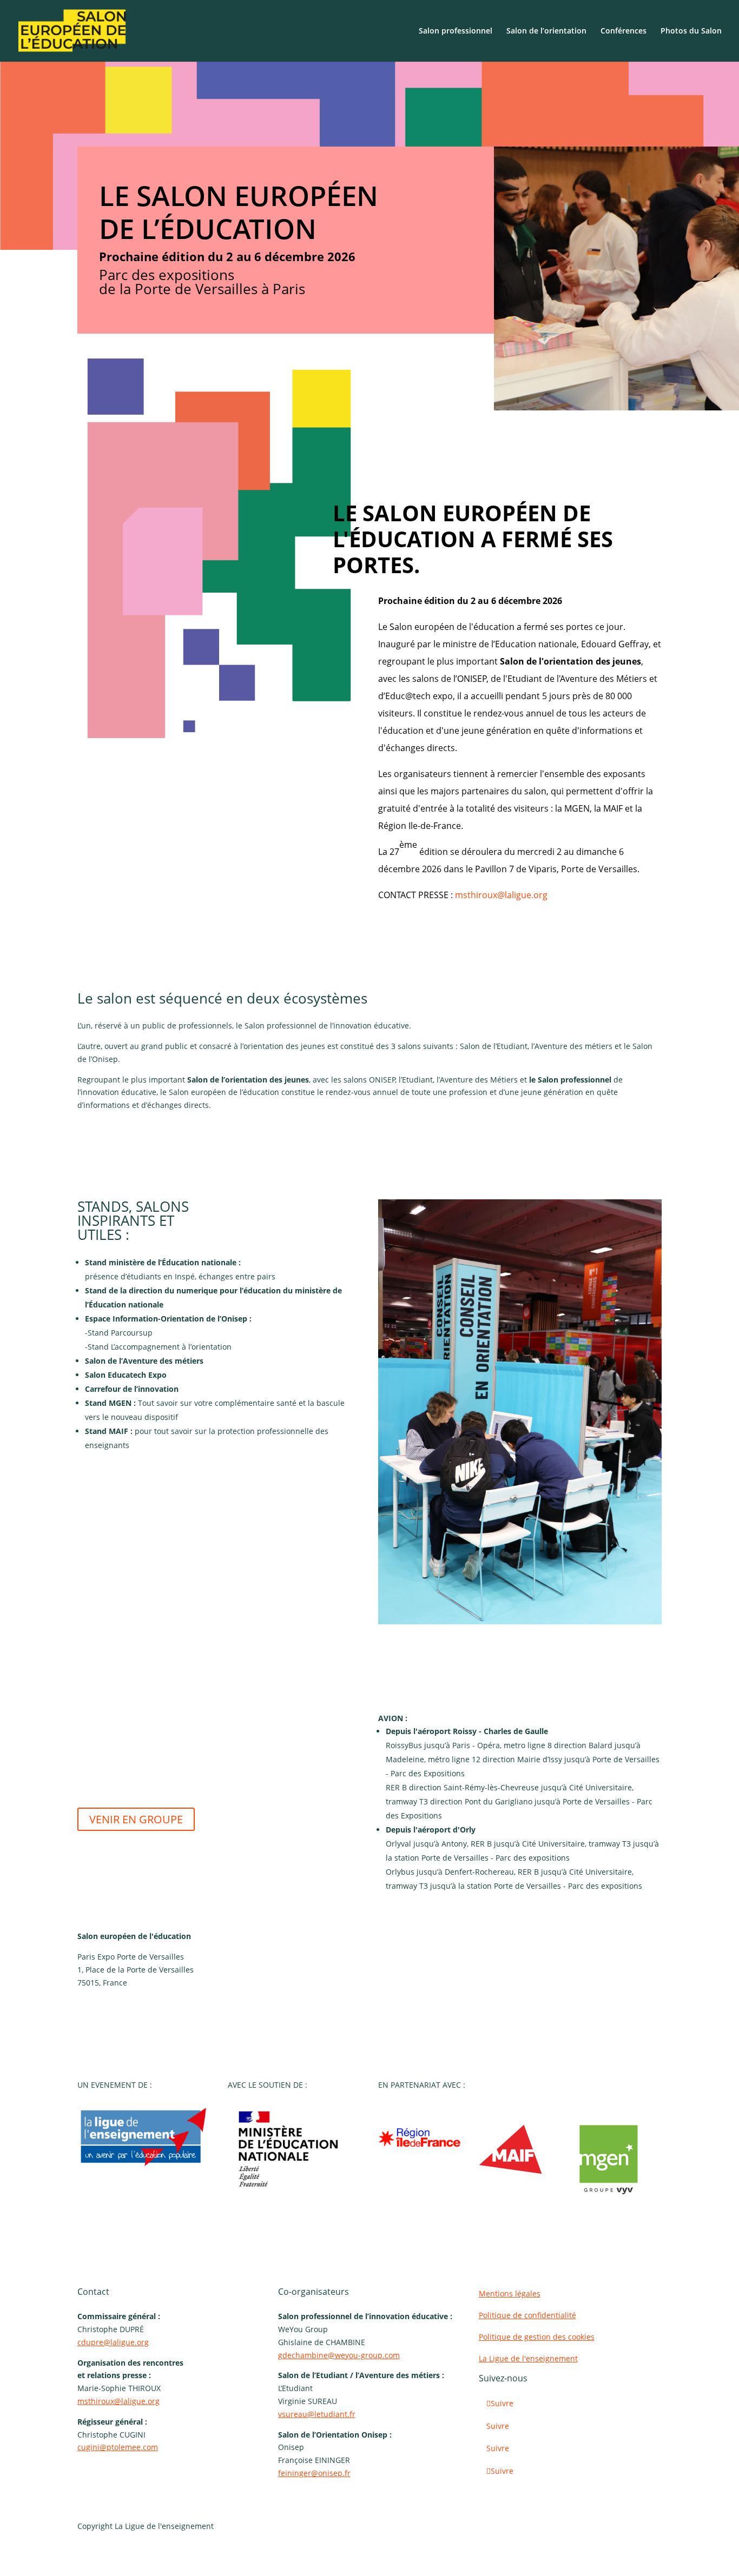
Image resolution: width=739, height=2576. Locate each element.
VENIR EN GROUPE (136, 1819)
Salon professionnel (456, 31)
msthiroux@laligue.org (501, 895)
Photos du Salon (691, 31)
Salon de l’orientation (546, 31)
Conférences (623, 31)
